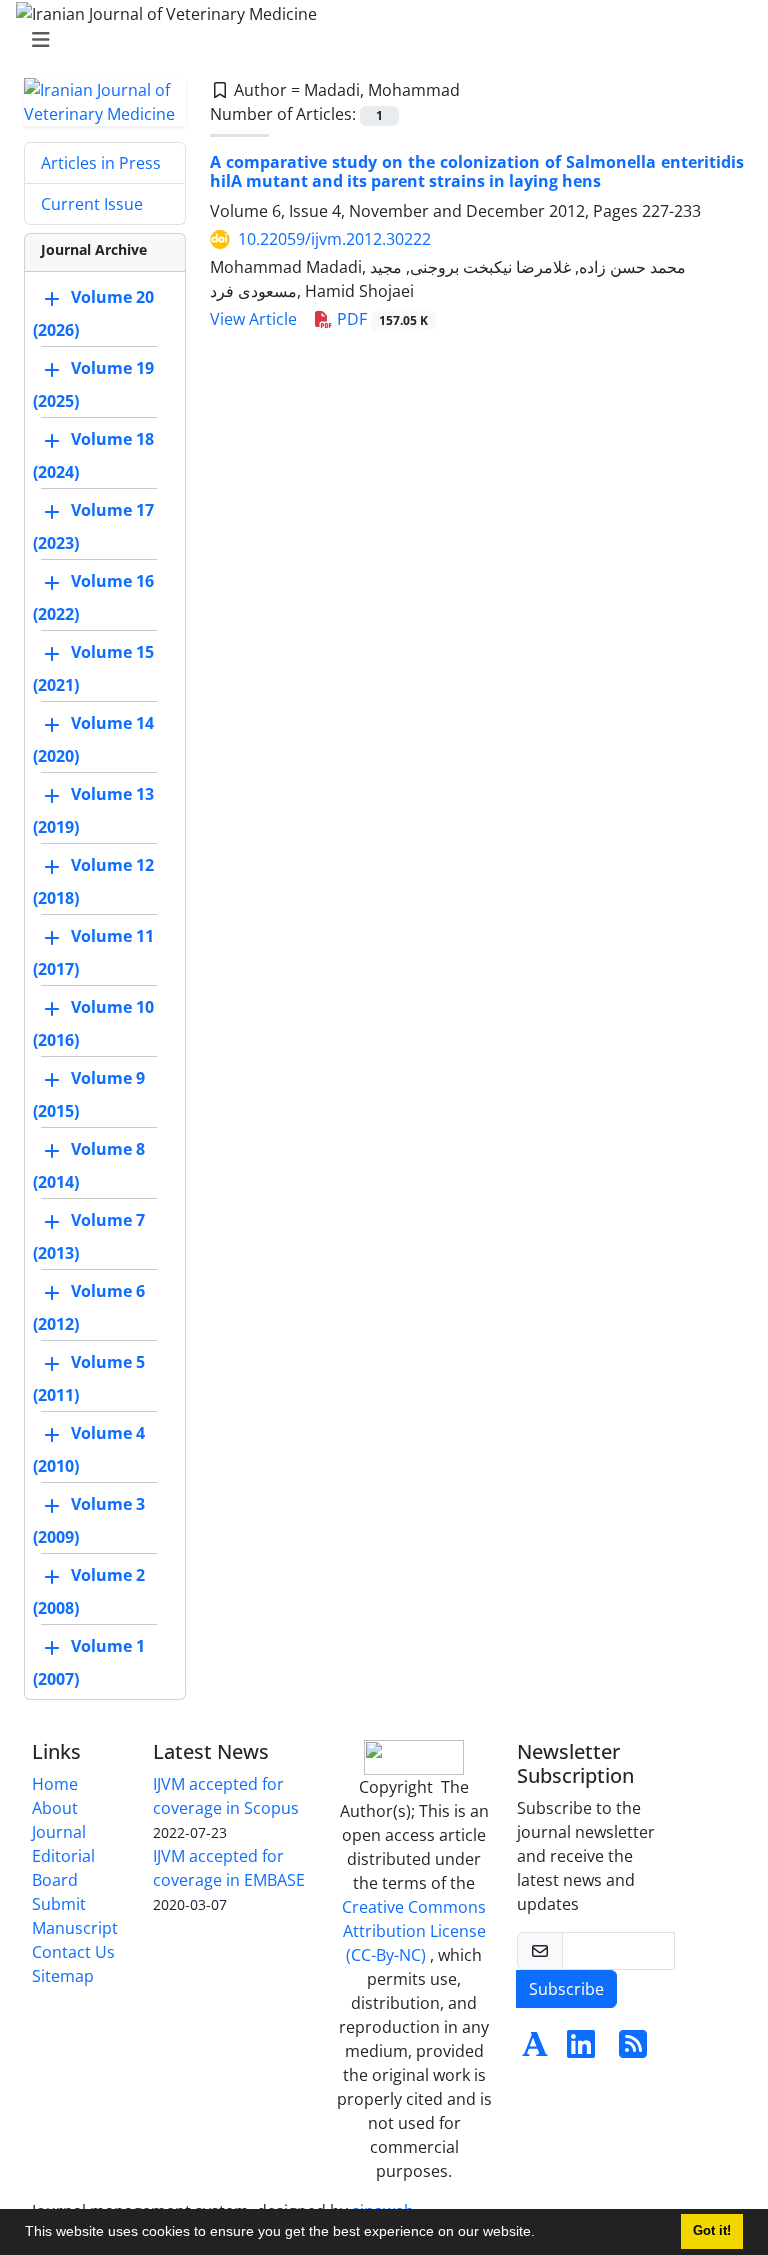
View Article (253, 319)
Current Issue (92, 204)
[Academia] (535, 2050)
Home (55, 1784)
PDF (380, 319)
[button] (542, 2234)
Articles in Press (101, 163)
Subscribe (566, 1989)
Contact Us (73, 1952)
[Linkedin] (581, 2050)
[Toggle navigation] (378, 40)
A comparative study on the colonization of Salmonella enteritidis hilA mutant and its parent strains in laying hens (477, 171)
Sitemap (63, 1976)
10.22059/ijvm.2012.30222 (334, 239)
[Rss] (633, 2050)
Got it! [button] (712, 2231)
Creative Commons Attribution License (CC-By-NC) (414, 1931)
